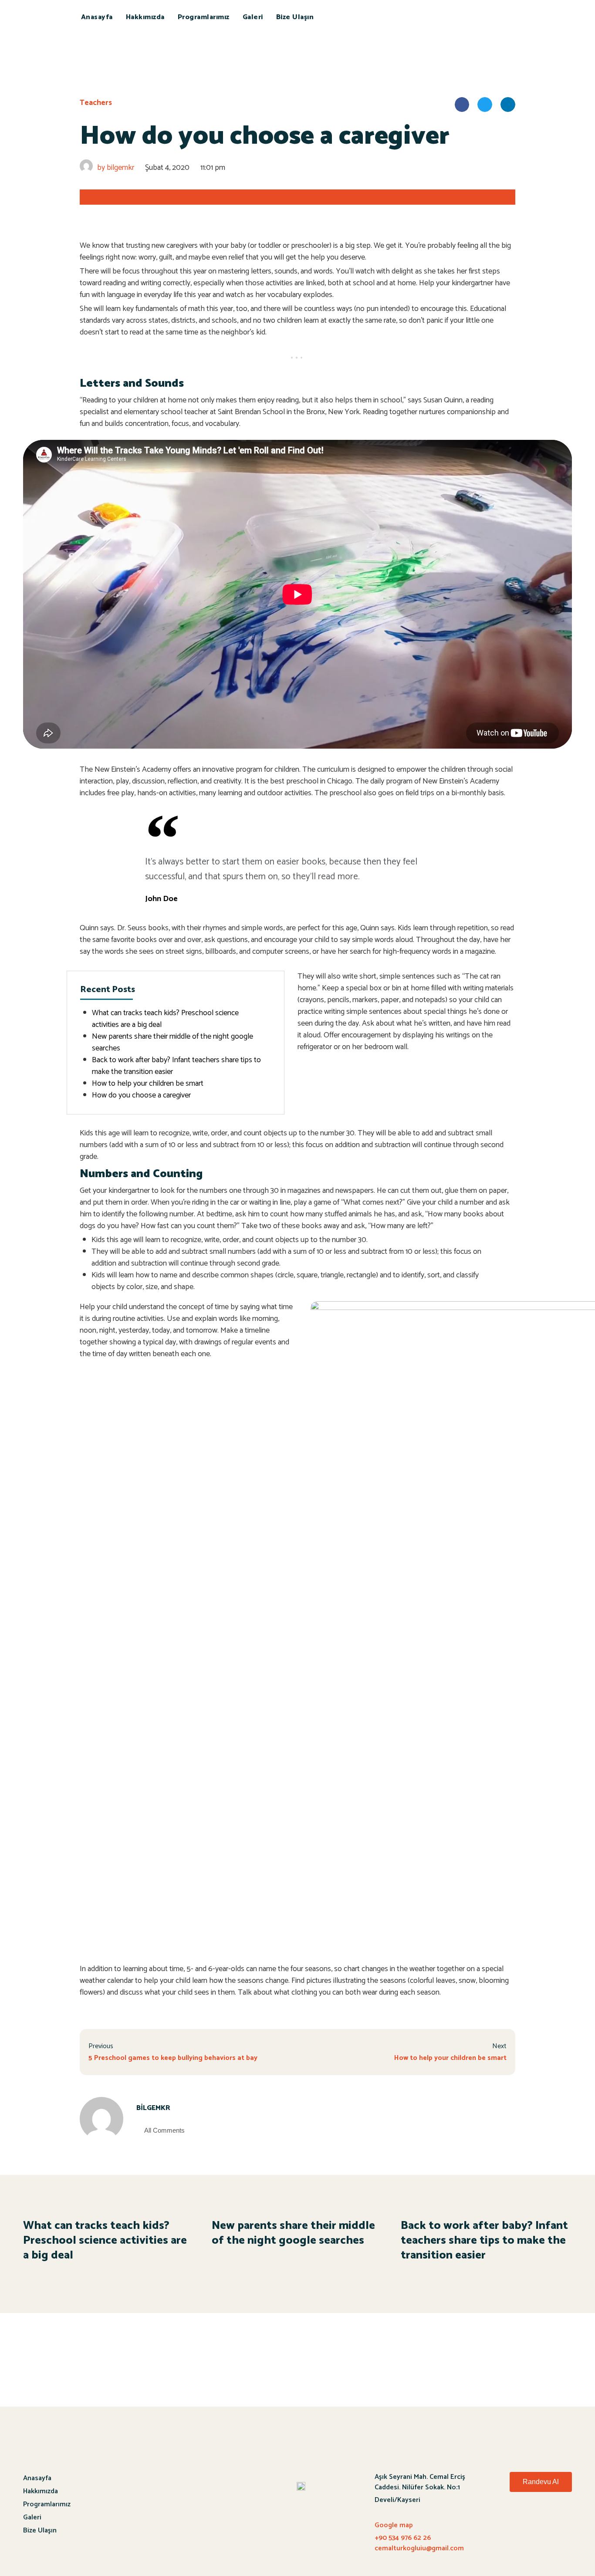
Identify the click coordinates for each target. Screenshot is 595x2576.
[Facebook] (513, 2521)
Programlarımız (204, 17)
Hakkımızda (145, 17)
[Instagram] (561, 2521)
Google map (394, 2525)
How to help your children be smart (148, 1084)
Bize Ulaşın (295, 17)
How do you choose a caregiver (141, 1095)
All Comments (164, 2130)
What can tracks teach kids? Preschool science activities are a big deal (165, 1019)
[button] (541, 2482)
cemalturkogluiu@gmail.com (419, 2548)
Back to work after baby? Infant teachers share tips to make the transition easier (176, 1066)
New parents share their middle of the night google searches (172, 1042)
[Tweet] (447, 901)
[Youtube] (537, 2521)
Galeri (253, 17)
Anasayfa (97, 17)
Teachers (96, 103)
